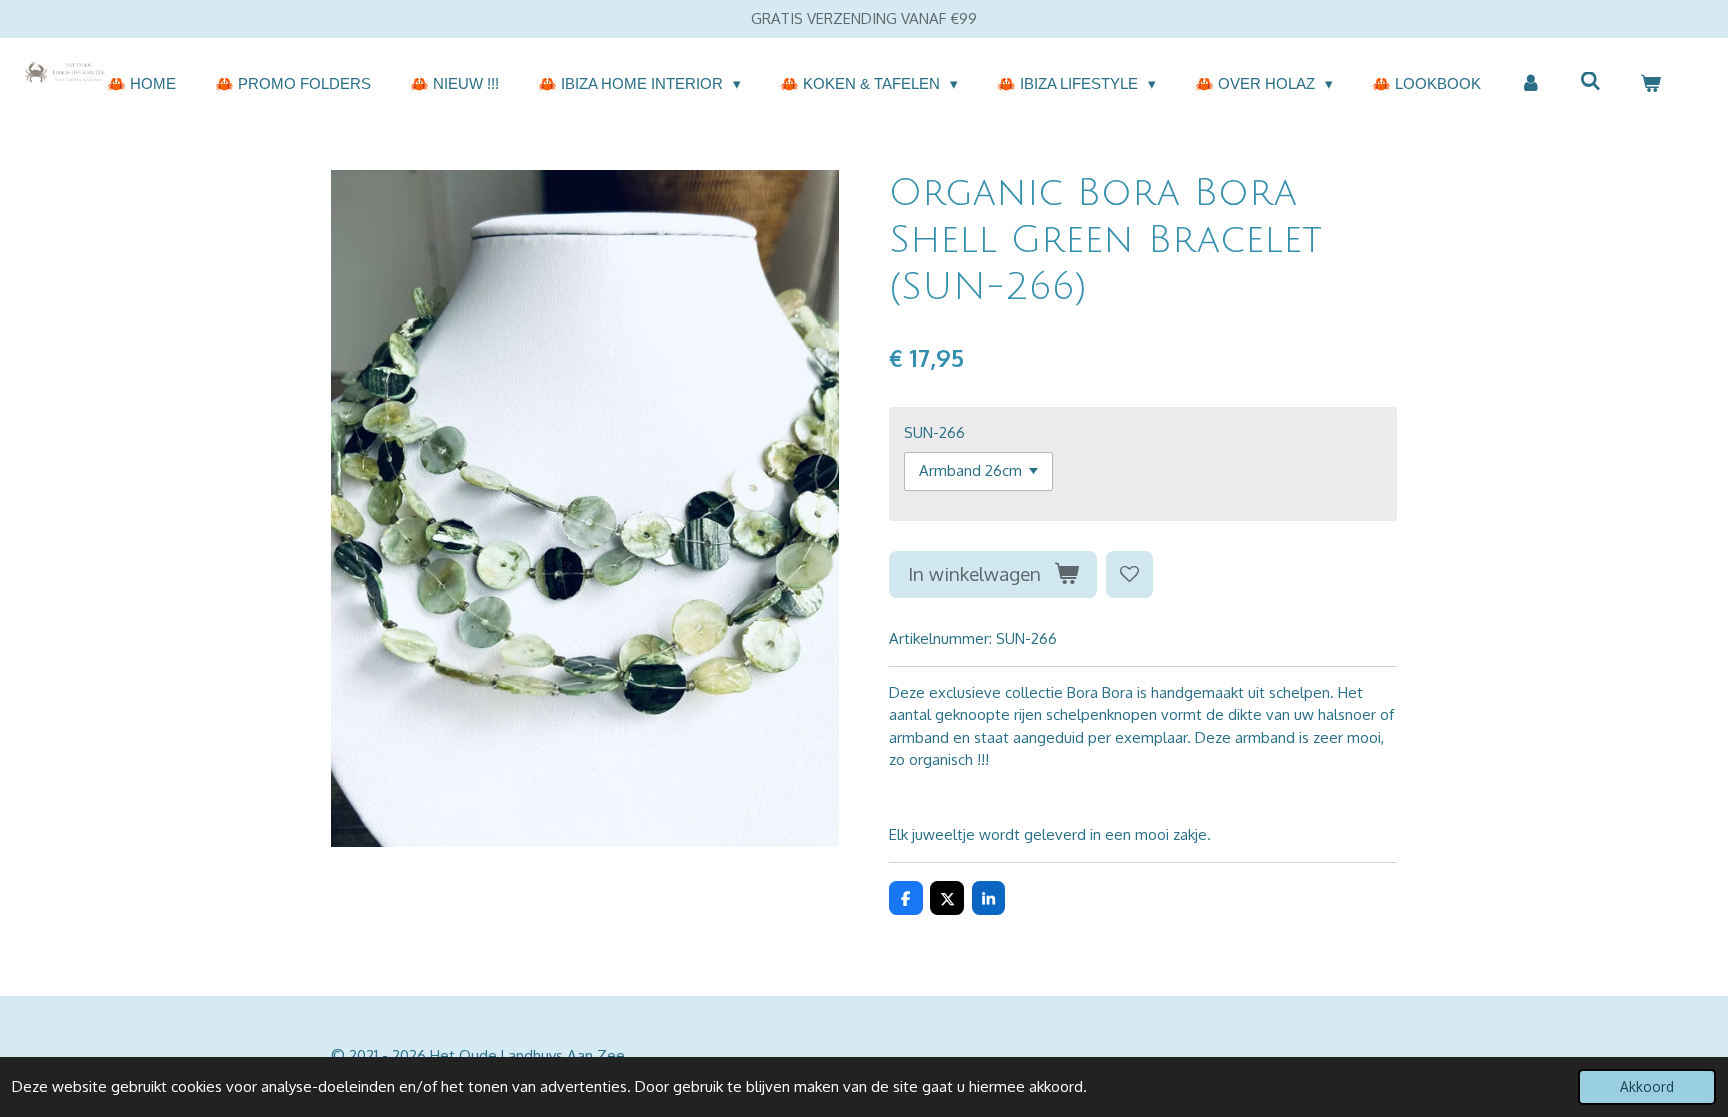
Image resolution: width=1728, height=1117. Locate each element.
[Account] (1530, 84)
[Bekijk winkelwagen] (1650, 84)
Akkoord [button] (1647, 1086)
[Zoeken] (1590, 81)
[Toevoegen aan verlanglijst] (1129, 574)
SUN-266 (934, 432)
